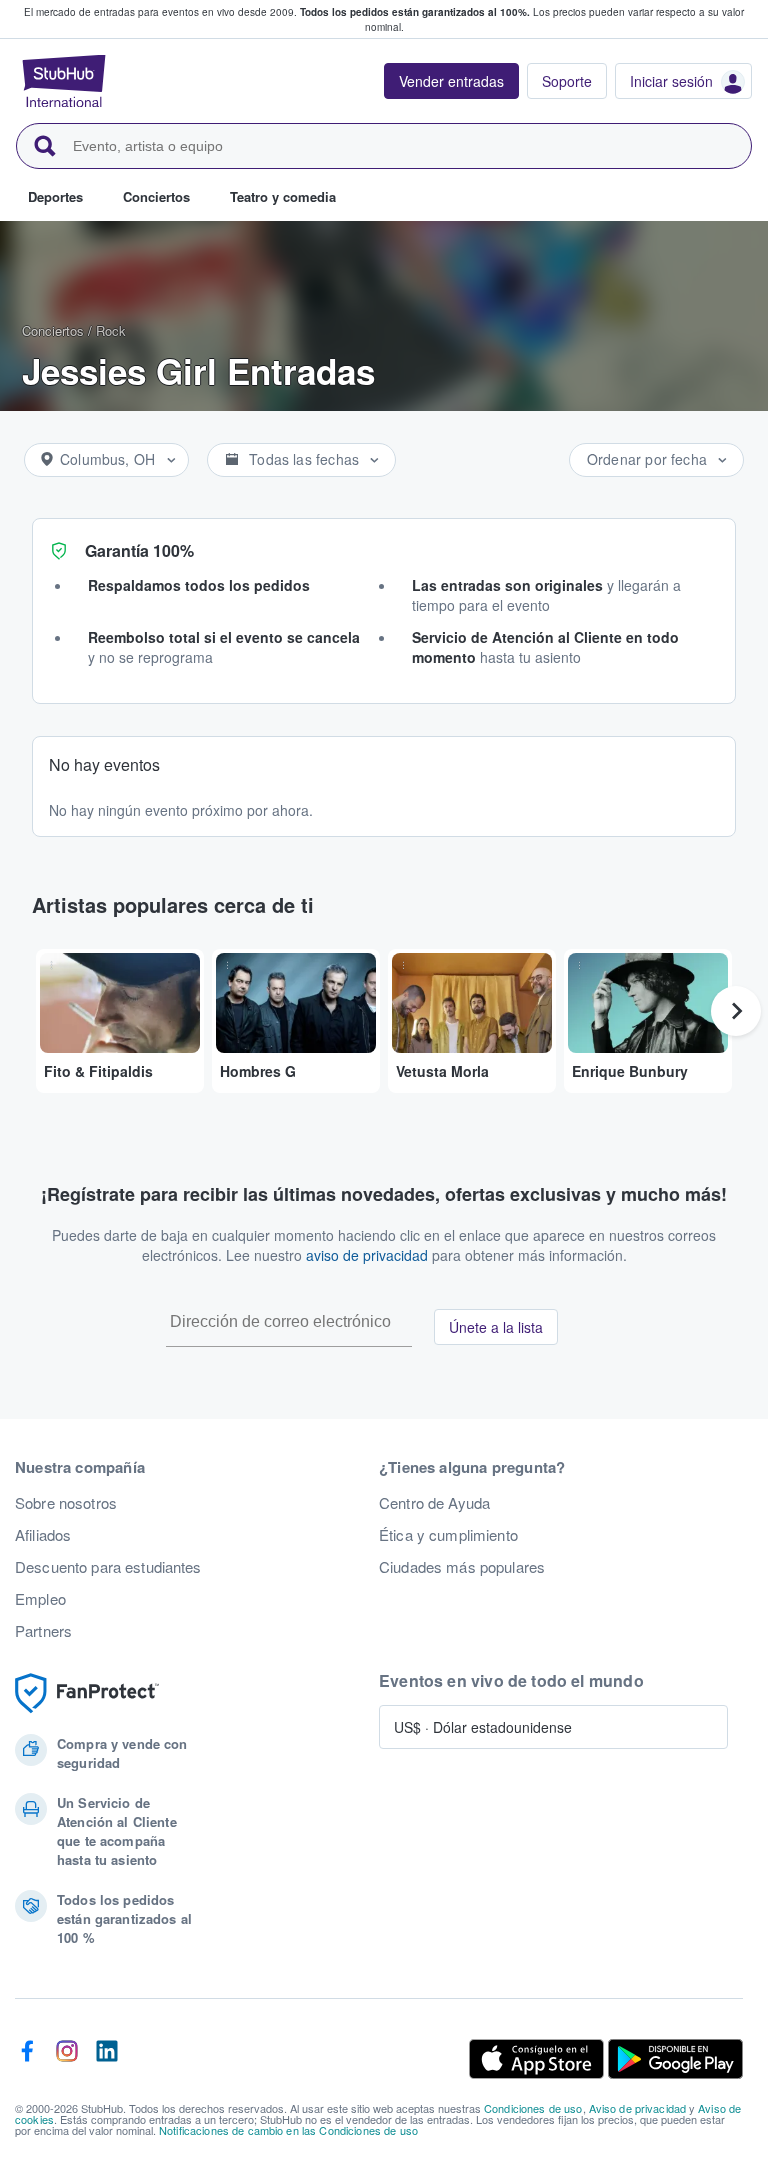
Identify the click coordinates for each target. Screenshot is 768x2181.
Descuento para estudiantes (108, 1567)
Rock (111, 330)
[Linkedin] (107, 2059)
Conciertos (53, 330)
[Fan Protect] (87, 1693)
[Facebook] (27, 2059)
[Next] (736, 1011)
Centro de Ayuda (434, 1503)
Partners (43, 1631)
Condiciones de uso (533, 2108)
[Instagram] (67, 2059)
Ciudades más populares (462, 1567)
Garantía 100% (139, 550)
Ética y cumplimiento (448, 1535)
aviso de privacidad (367, 1255)
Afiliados (43, 1535)
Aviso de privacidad (638, 2108)
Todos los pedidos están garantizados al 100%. (415, 12)
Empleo (40, 1599)
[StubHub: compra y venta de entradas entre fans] (64, 81)
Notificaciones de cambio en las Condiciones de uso (288, 2130)
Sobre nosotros (66, 1503)
